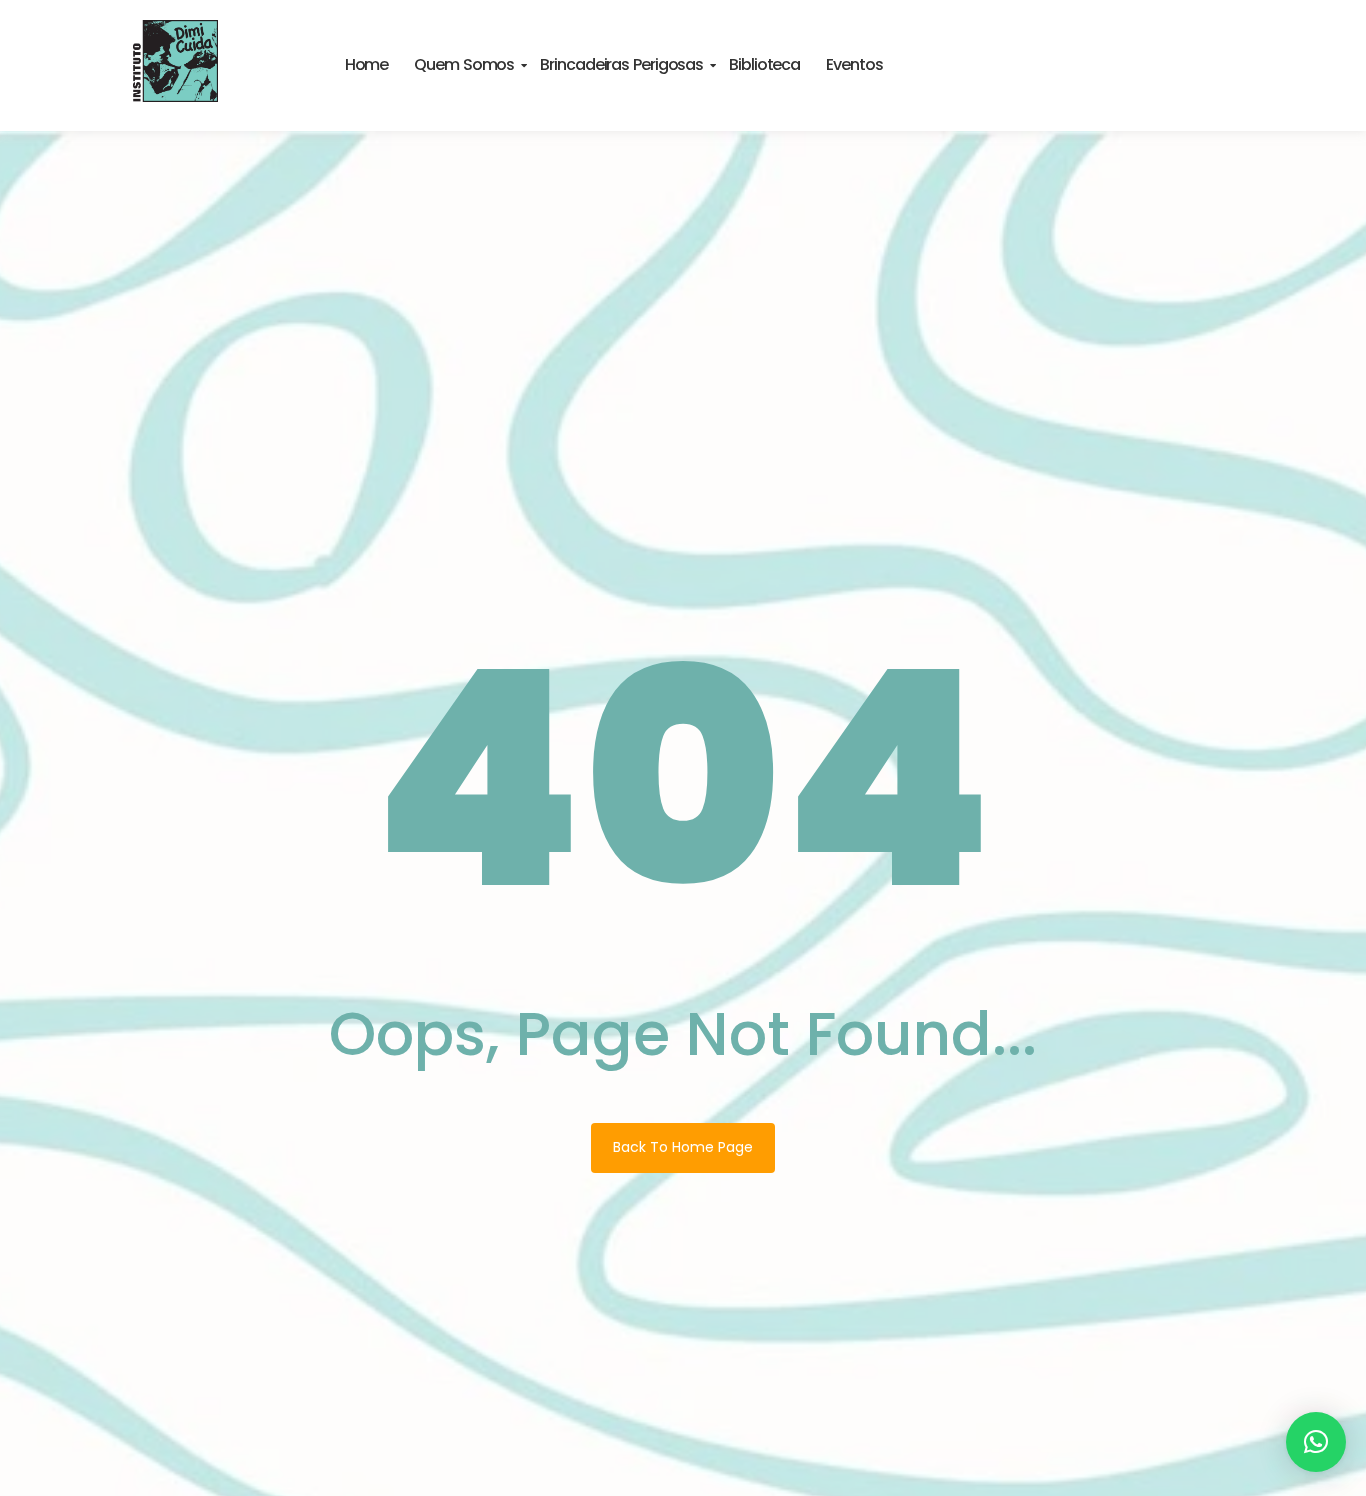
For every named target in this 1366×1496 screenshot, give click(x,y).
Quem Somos (464, 64)
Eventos (854, 64)
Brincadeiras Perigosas (621, 64)
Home (367, 64)
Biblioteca (764, 64)
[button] (1316, 1442)
